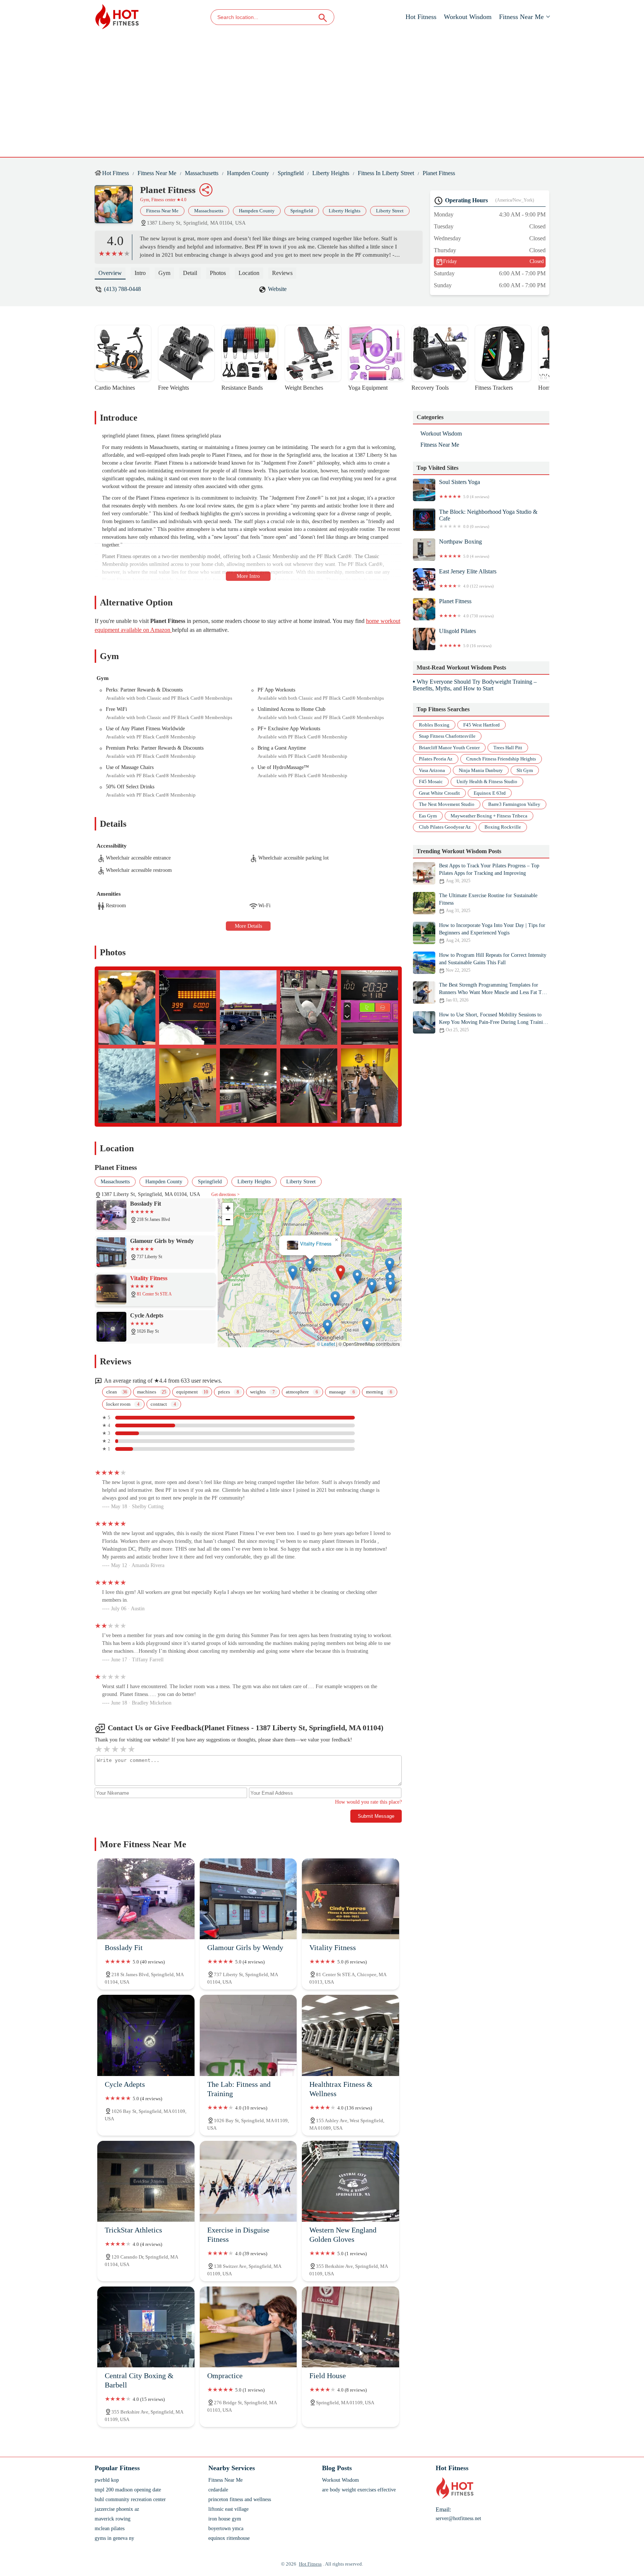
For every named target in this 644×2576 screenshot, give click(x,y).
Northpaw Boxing (464, 548)
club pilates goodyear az (445, 827)
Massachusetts (202, 173)
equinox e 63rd (490, 793)
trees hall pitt (508, 748)
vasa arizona (432, 770)
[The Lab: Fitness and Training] (248, 2035)
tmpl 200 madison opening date (128, 2490)
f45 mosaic (431, 782)
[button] (279, 1252)
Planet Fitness (439, 173)
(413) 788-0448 (122, 289)
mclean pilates (110, 2528)
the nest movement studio (447, 805)
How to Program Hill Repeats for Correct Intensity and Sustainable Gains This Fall (493, 963)
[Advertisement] (322, 90)
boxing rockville (503, 827)
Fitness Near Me (521, 17)
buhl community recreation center (130, 2499)
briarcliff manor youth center (449, 748)
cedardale (218, 2490)
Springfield (291, 173)
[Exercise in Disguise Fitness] (248, 2181)
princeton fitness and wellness (240, 2499)
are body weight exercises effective (359, 2490)
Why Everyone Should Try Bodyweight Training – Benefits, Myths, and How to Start (475, 685)
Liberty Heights (331, 173)
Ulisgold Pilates (465, 638)
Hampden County (248, 173)
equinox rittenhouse (229, 2538)
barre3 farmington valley (514, 805)
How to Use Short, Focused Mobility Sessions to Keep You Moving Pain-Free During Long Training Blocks (494, 1022)
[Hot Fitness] (117, 17)
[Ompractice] (248, 2327)
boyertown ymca (226, 2528)
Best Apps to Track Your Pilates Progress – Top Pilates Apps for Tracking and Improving (489, 873)
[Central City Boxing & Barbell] (146, 2327)
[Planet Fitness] (117, 208)
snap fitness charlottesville (447, 736)
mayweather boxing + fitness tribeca (489, 816)
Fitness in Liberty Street (386, 173)
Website (277, 289)
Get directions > (225, 1194)
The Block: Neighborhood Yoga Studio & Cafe (488, 519)
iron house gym (225, 2519)
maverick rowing (113, 2519)
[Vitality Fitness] (351, 1899)
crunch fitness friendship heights (501, 759)
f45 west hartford (482, 725)
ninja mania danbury (481, 770)
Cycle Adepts (310, 1244)
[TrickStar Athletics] (146, 2181)
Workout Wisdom (468, 17)
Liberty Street (390, 211)
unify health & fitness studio (487, 782)
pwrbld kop (107, 2480)
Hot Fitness (421, 17)
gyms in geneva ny (114, 2538)
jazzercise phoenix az (117, 2509)
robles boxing (434, 725)
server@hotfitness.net (458, 2518)
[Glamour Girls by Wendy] (248, 1899)
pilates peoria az (436, 759)
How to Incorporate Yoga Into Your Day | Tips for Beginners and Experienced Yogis (492, 933)
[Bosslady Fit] (146, 1899)
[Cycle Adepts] (146, 2035)
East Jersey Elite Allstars (468, 578)
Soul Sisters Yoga (464, 489)
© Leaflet (326, 1344)
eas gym (428, 816)
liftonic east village (228, 2509)
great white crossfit (439, 793)
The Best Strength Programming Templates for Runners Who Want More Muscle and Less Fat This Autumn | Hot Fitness (493, 992)
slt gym (525, 770)
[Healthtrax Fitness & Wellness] (351, 2035)
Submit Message (376, 1816)
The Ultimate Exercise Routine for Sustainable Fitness (488, 903)
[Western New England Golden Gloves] (351, 2181)
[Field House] (351, 2327)
